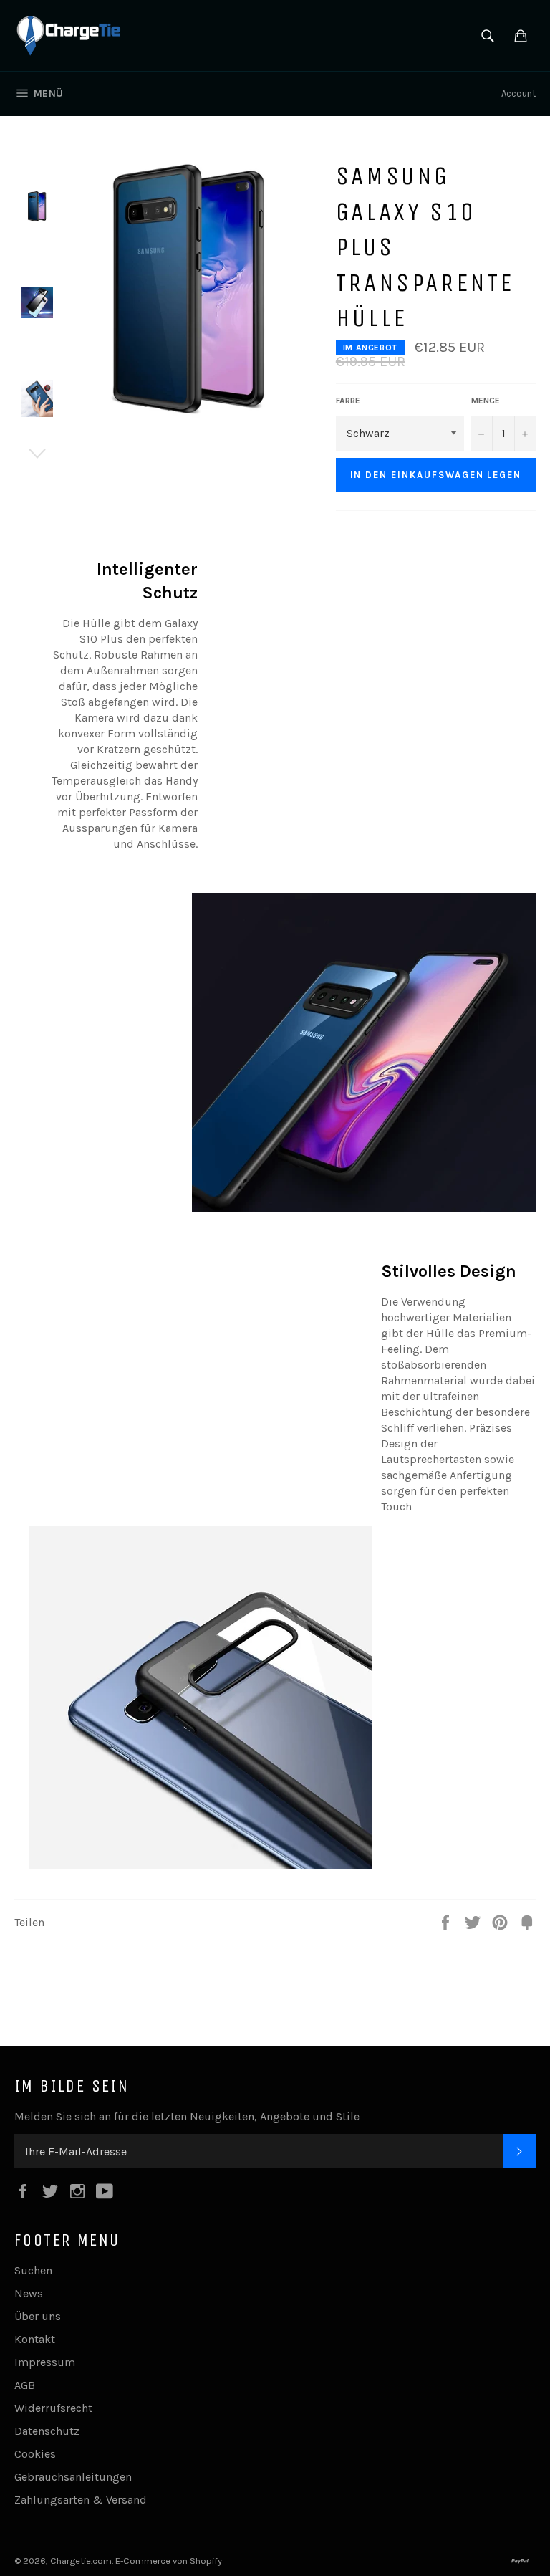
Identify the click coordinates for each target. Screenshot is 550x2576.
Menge (486, 401)
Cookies (35, 2454)
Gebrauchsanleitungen (73, 2477)
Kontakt (35, 2339)
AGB (25, 2385)
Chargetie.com (81, 2561)
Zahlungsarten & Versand (81, 2500)
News (29, 2293)
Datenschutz (47, 2431)
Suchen (33, 2270)
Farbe (348, 401)
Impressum (45, 2362)
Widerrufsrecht (53, 2408)
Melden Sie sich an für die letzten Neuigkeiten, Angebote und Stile (187, 2116)
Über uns (38, 2316)
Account (518, 94)
